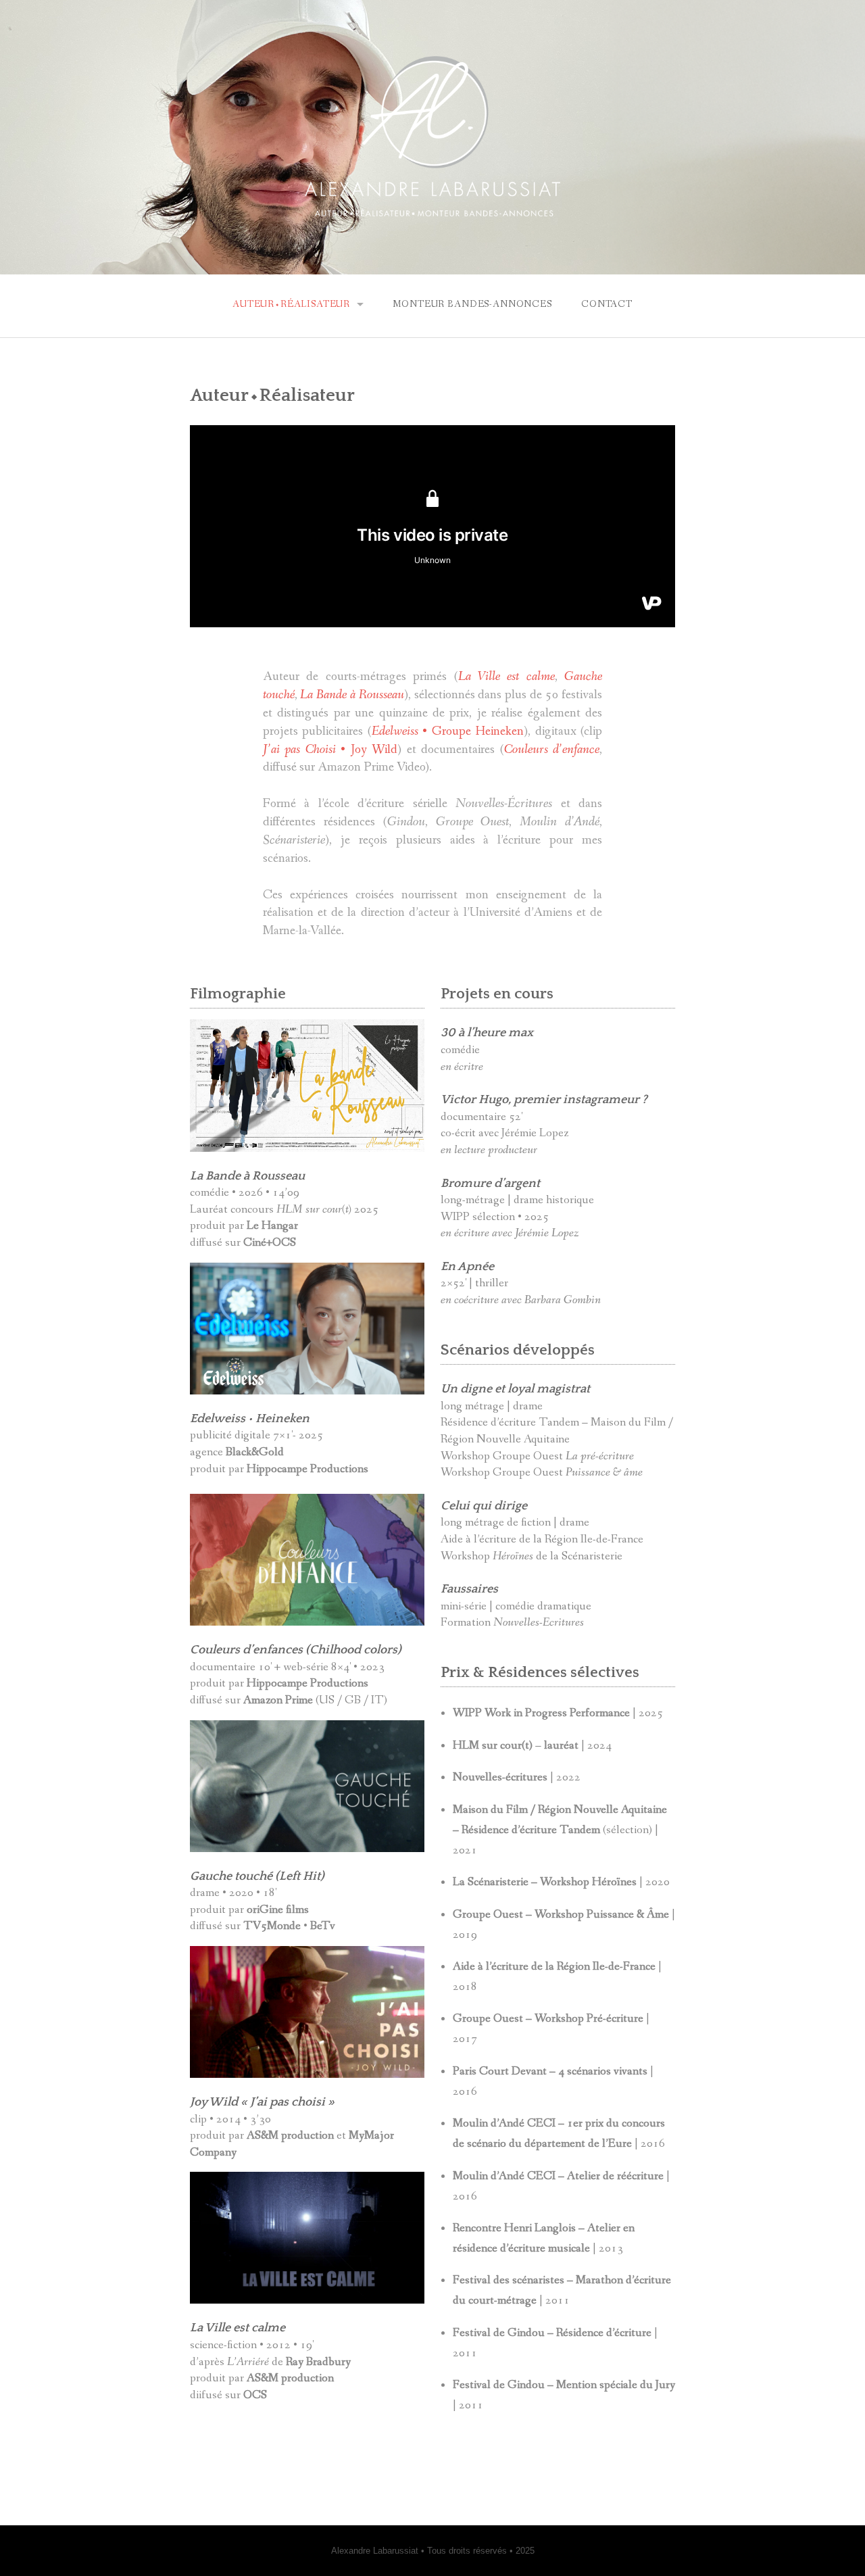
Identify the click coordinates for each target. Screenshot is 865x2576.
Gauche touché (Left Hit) (257, 1876)
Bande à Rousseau (255, 1176)
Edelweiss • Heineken (250, 1419)
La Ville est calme (238, 2328)
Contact (607, 304)
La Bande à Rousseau (352, 695)
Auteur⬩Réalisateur (291, 304)
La (198, 1176)
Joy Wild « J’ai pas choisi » (262, 2102)
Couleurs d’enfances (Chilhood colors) (296, 1650)
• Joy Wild (330, 750)
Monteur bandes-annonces (472, 304)
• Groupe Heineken (448, 731)
